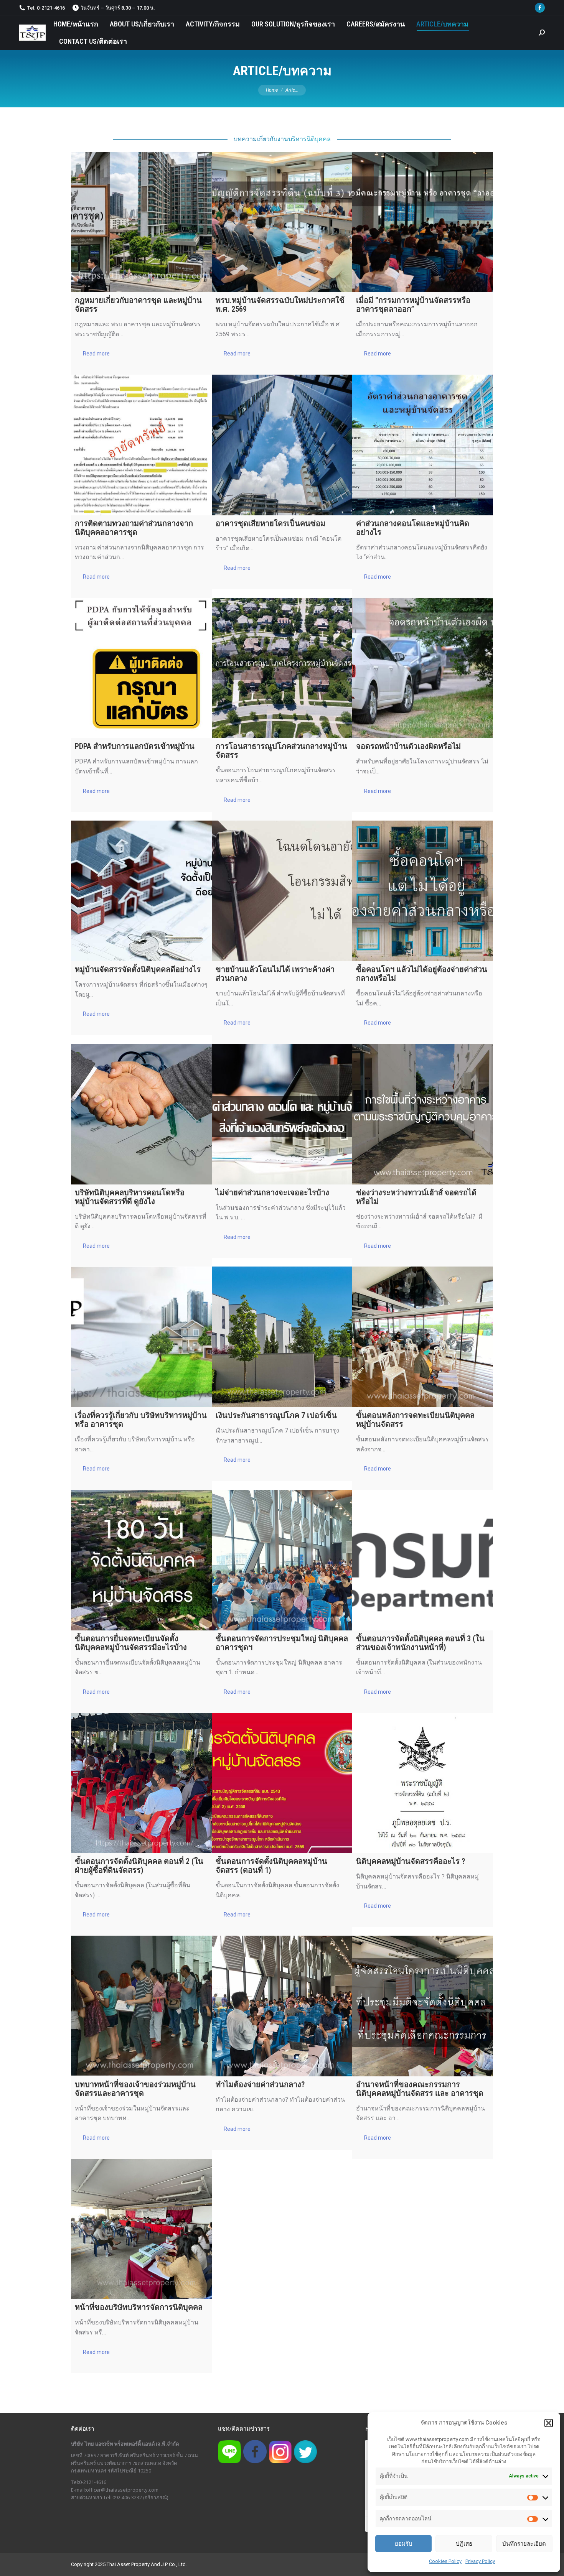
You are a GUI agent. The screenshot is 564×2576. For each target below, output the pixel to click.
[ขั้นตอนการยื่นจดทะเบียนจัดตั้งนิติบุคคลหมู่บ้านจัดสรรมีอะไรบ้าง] (141, 1560)
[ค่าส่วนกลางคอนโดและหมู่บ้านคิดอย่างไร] (423, 445)
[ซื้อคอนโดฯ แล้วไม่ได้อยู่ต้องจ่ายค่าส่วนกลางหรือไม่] (423, 891)
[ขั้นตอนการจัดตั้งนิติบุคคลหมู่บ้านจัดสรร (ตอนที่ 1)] (282, 1783)
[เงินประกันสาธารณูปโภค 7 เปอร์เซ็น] (282, 1337)
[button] (549, 2423)
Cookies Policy (445, 2561)
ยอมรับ (404, 2544)
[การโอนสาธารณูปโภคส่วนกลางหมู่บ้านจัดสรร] (282, 668)
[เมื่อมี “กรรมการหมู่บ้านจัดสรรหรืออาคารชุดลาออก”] (423, 222)
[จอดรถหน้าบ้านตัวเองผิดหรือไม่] (423, 668)
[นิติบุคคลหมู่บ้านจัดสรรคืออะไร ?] (423, 1783)
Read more (96, 354)
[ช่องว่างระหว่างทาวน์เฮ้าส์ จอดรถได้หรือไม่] (423, 1114)
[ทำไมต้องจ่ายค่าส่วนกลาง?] (282, 2006)
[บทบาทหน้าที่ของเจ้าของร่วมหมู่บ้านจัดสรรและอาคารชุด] (141, 2006)
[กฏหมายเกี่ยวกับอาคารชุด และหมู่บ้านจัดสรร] (141, 222)
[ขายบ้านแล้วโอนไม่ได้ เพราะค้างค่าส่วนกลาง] (282, 891)
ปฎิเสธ (464, 2544)
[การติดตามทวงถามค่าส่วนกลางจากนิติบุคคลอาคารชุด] (141, 445)
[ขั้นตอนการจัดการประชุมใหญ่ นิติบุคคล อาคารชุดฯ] (282, 1560)
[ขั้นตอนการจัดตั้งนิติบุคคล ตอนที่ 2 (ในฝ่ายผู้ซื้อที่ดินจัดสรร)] (141, 1783)
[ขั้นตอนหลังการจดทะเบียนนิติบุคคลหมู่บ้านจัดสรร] (423, 1337)
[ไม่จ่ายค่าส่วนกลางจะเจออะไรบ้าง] (282, 1114)
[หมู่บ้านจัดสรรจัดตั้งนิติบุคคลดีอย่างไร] (141, 891)
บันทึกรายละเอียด (524, 2544)
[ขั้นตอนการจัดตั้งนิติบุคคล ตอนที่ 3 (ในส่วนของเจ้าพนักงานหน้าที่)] (423, 1560)
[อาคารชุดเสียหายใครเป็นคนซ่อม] (282, 445)
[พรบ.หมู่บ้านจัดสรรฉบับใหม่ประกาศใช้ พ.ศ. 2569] (282, 222)
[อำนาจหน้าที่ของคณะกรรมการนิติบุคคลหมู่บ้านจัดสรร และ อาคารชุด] (423, 2006)
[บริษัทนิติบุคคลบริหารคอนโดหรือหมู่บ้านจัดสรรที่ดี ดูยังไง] (141, 1114)
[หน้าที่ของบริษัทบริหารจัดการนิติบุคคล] (141, 2229)
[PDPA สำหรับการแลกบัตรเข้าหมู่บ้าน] (141, 668)
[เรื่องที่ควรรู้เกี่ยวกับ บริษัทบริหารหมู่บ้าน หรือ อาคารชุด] (141, 1337)
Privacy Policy (480, 2561)
